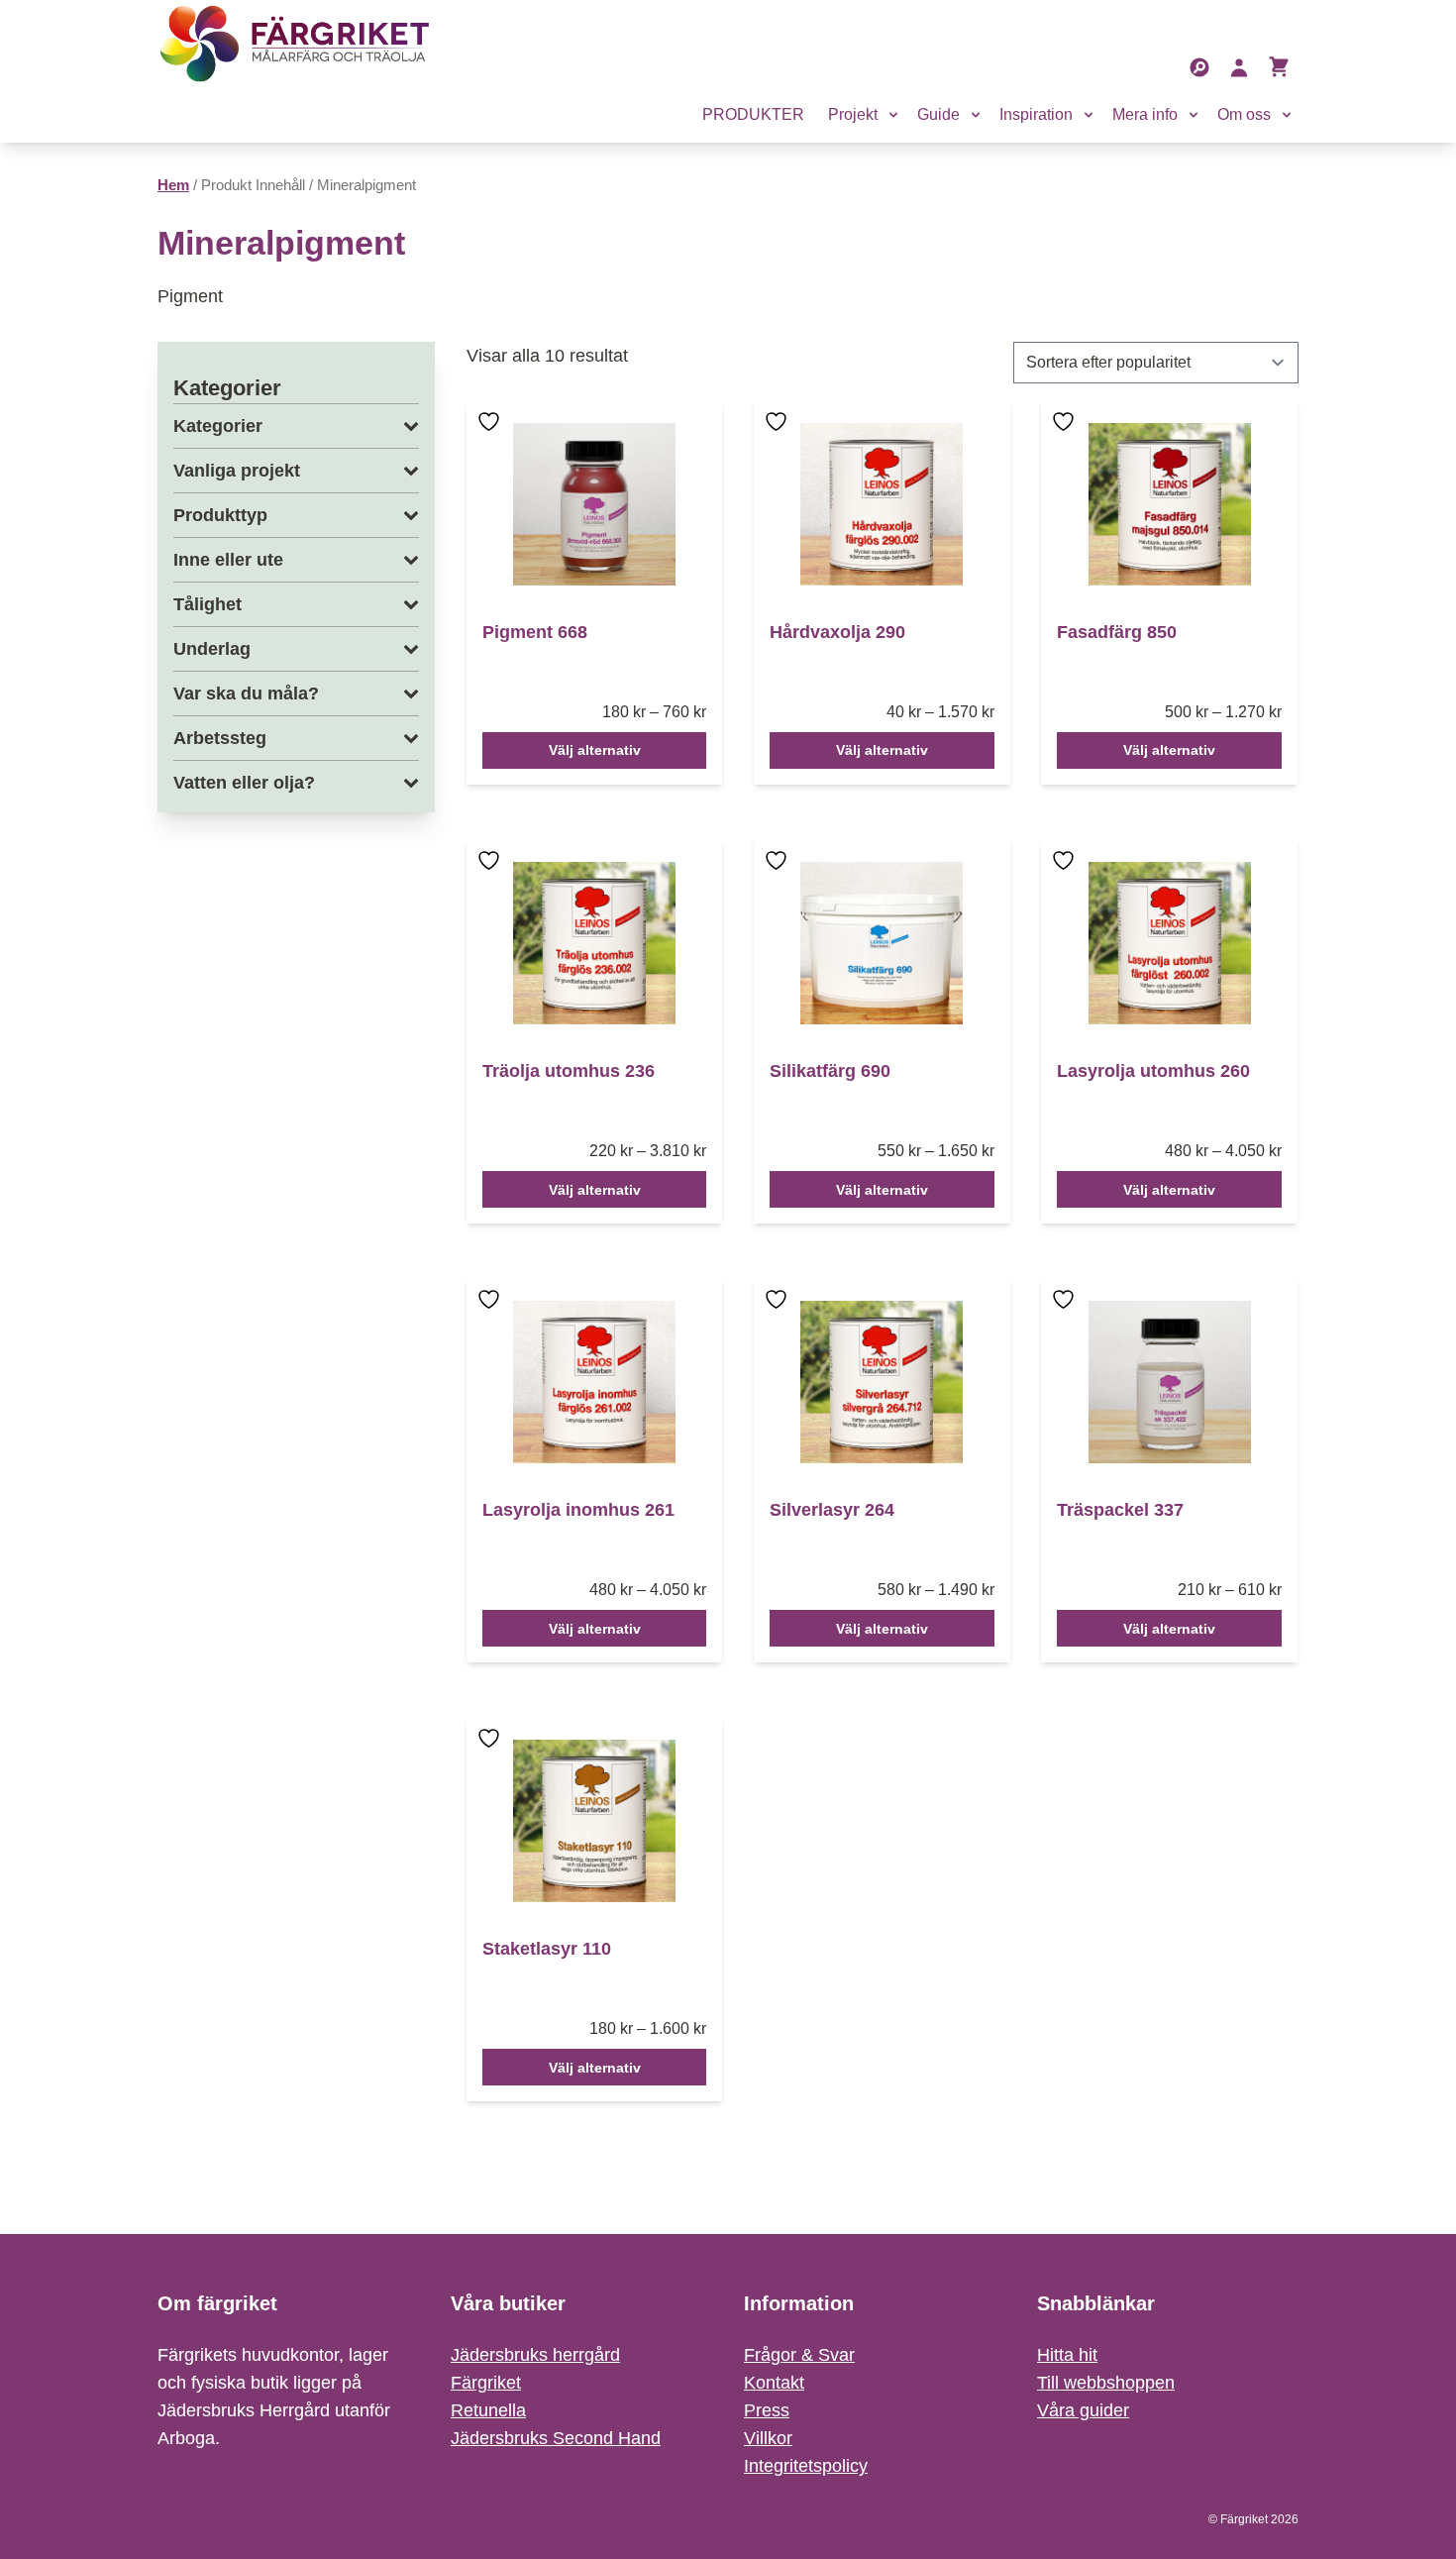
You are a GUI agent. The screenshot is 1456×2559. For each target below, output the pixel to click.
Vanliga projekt (237, 471)
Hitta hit (1067, 2355)
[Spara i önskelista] (491, 435)
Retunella (488, 2410)
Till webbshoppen (1106, 2383)
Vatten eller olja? (244, 783)
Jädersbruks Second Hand (556, 2438)
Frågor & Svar (799, 2355)
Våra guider (1083, 2410)
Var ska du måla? (246, 693)
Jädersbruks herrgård (535, 2355)
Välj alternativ (595, 750)
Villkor (768, 2438)
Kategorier (218, 426)
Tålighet (208, 604)
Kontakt (774, 2383)
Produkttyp (220, 515)
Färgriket (486, 2383)
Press (767, 2410)
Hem (173, 185)
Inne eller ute (228, 560)
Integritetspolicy (806, 2466)
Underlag (212, 649)
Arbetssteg (220, 738)
